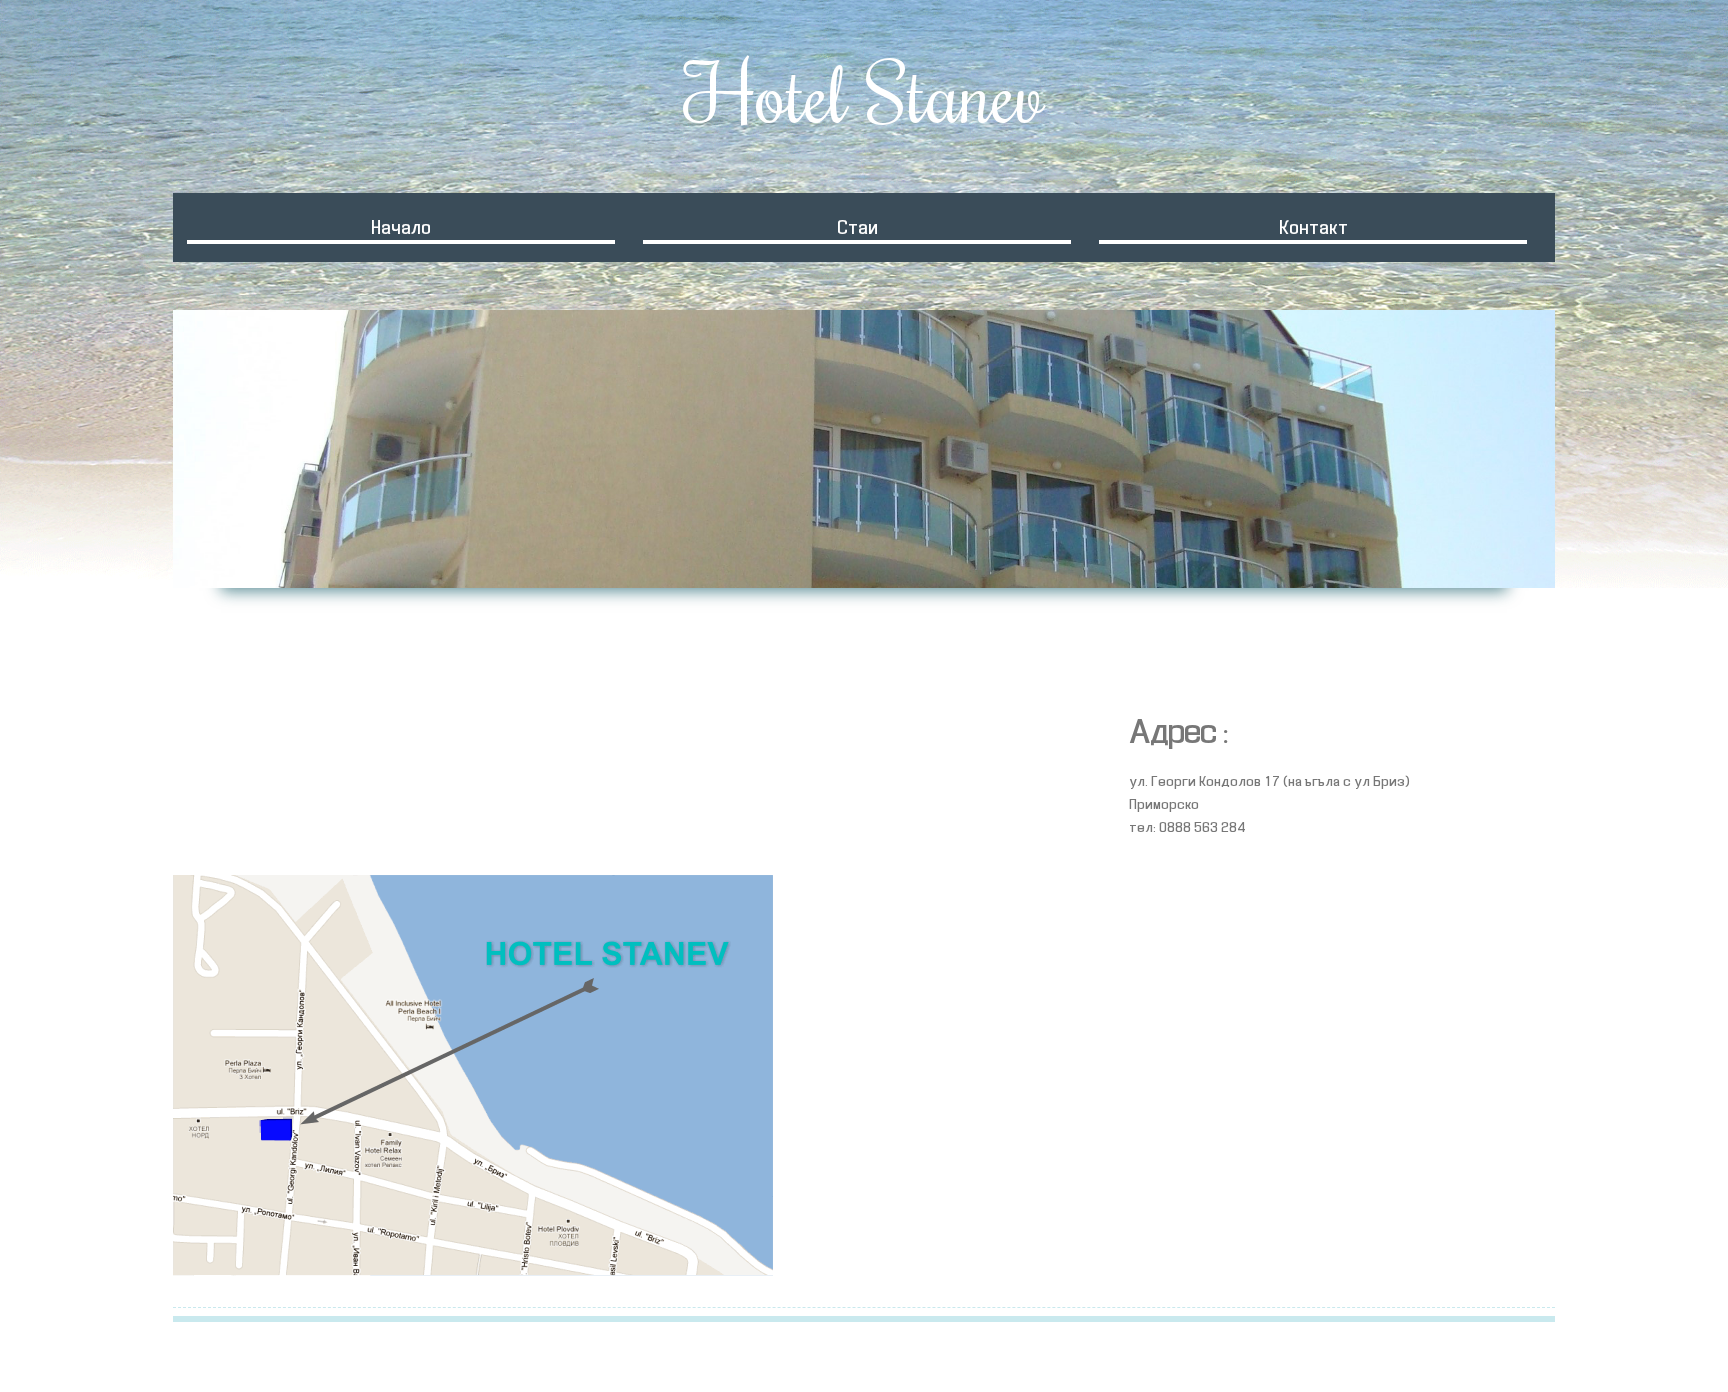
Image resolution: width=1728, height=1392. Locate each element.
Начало (401, 229)
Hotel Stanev (864, 92)
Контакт (1313, 229)
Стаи (857, 229)
